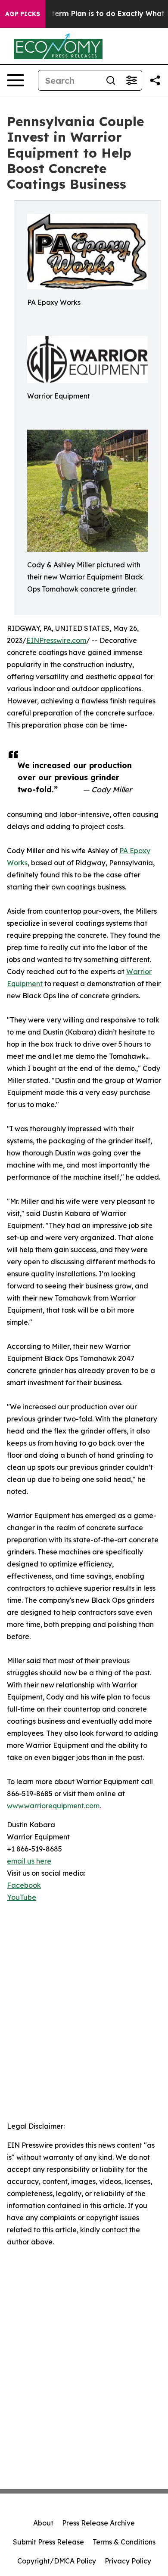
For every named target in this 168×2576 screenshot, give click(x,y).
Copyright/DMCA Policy (57, 2561)
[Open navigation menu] (16, 80)
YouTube (22, 1897)
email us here (29, 1861)
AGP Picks (23, 14)
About (43, 2523)
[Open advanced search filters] (131, 80)
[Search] (111, 80)
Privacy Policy (128, 2561)
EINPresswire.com (56, 640)
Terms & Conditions (124, 2542)
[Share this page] (155, 80)
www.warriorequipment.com (53, 1806)
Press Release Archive (98, 2523)
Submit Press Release (48, 2542)
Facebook (24, 1885)
